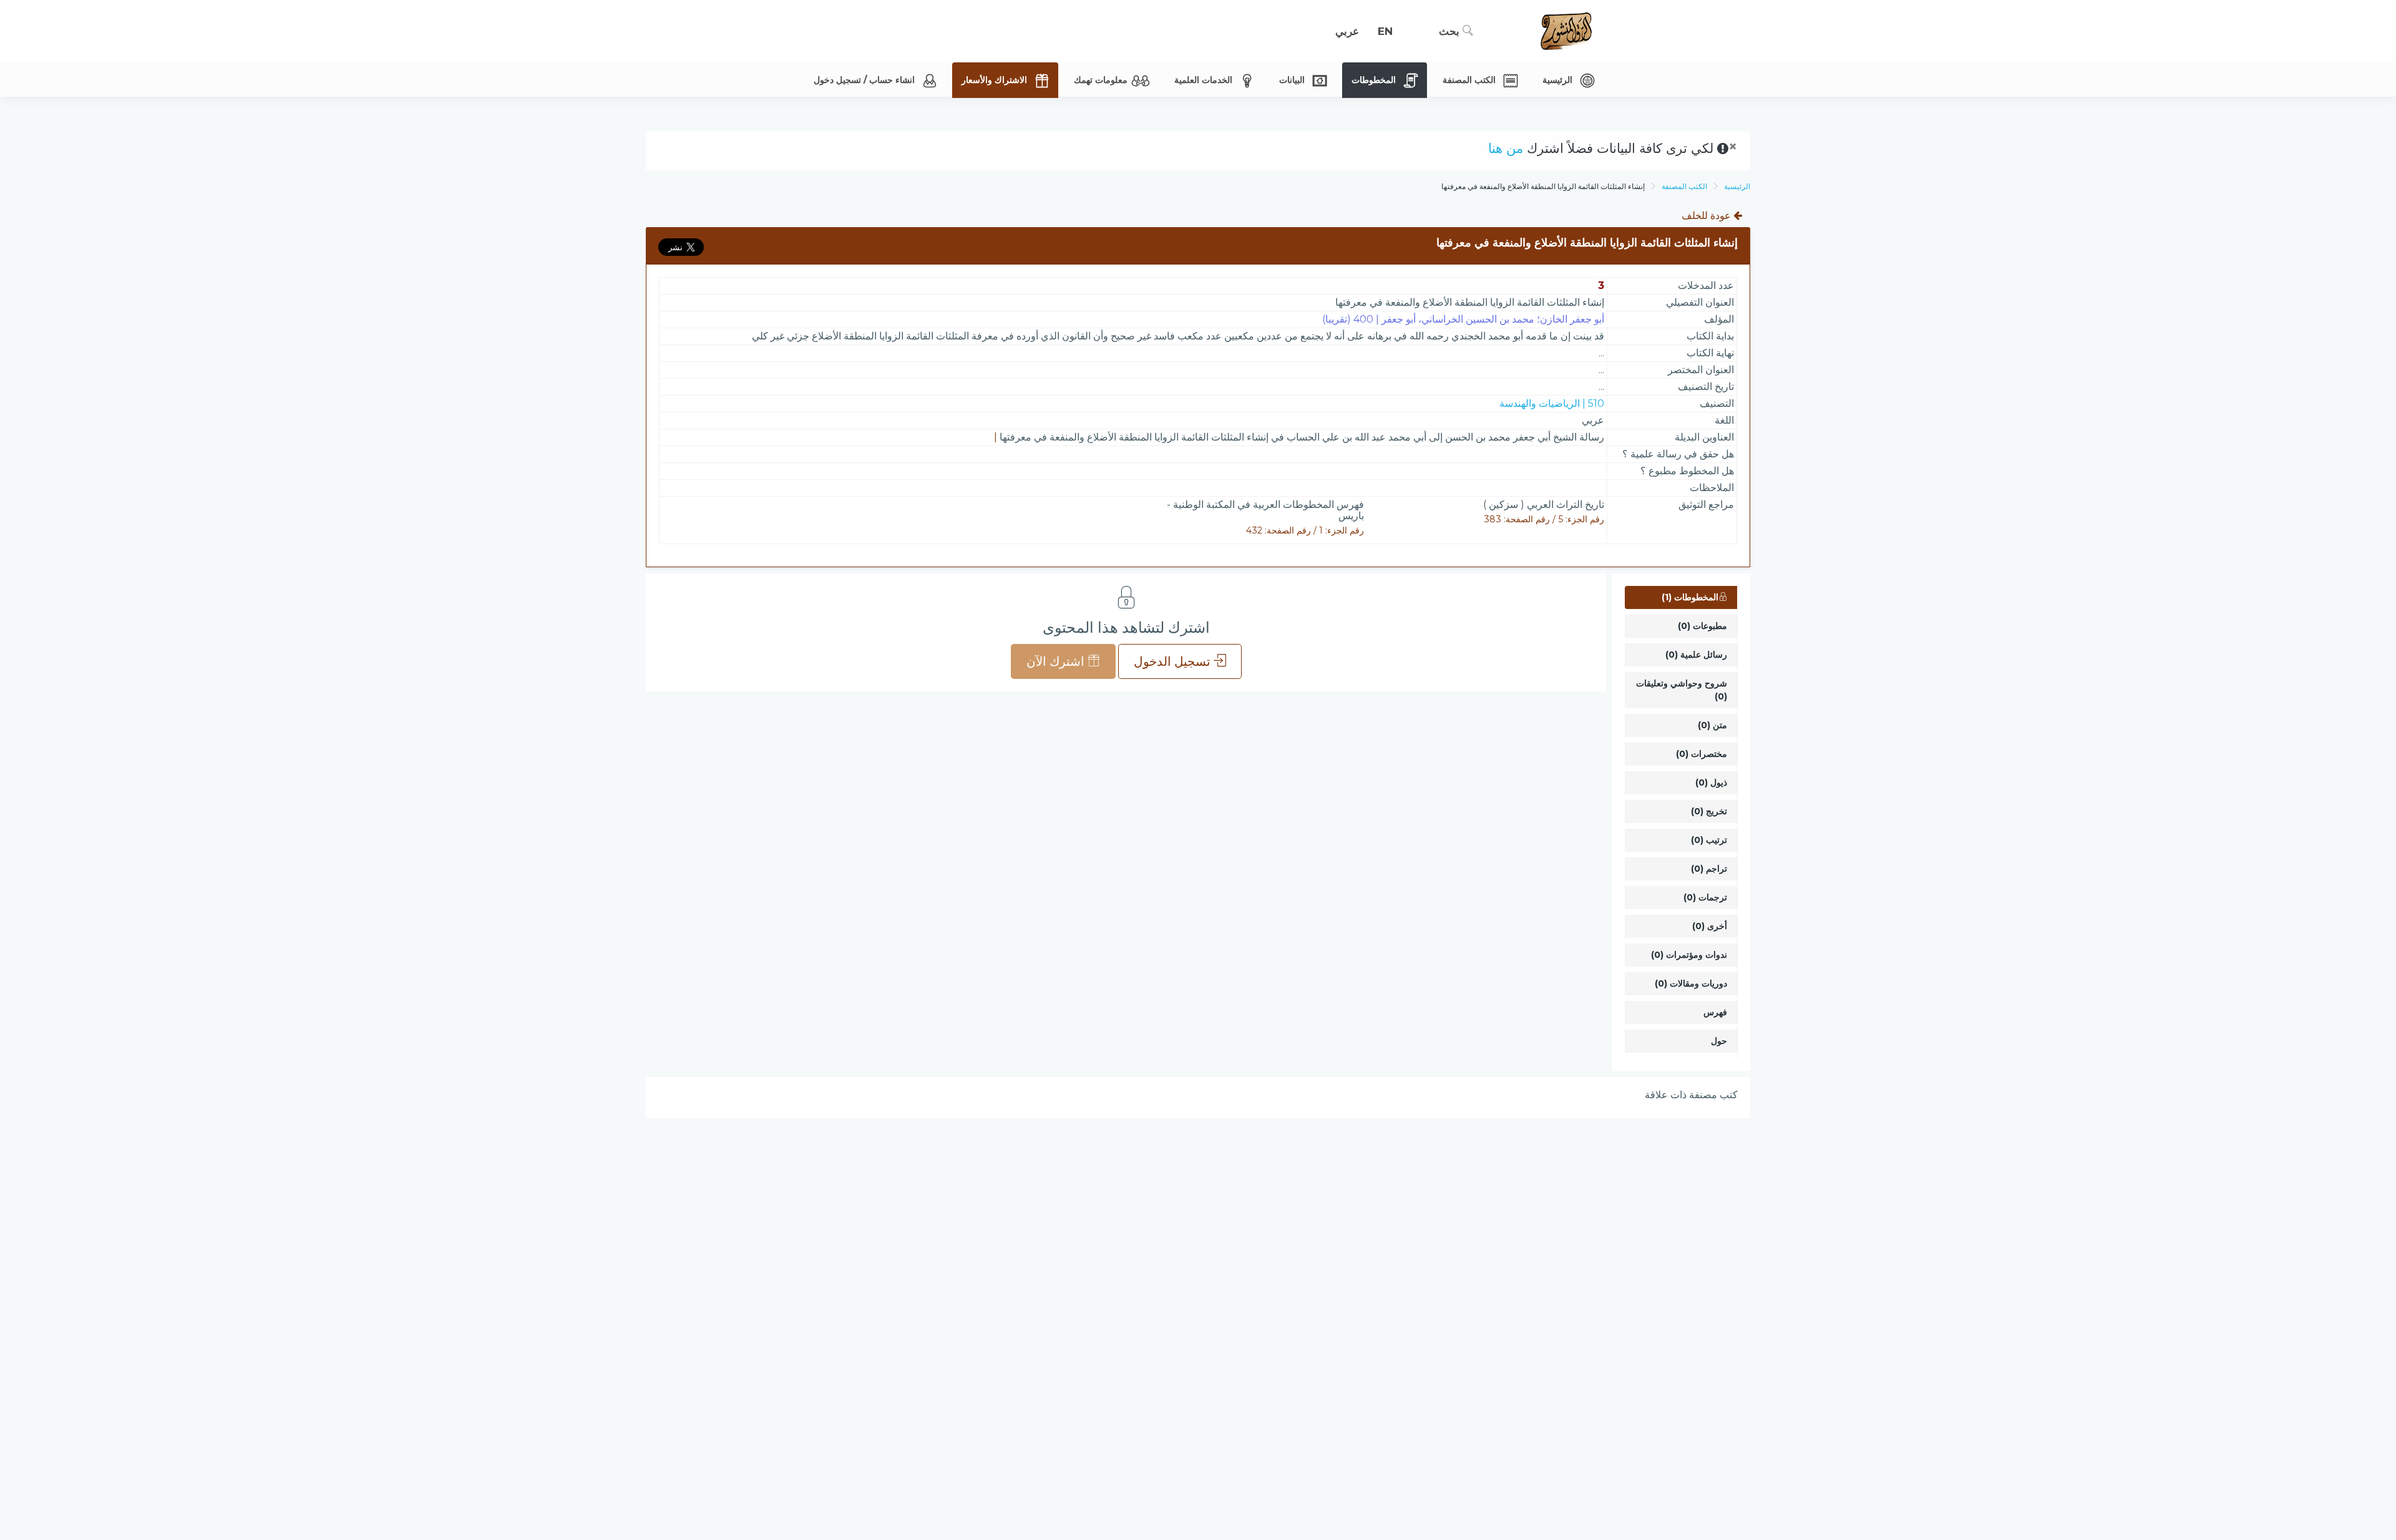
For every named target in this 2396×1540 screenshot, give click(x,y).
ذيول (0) (1711, 782)
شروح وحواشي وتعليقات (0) (1682, 690)
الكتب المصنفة (1684, 186)
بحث (1451, 31)
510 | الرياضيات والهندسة (1552, 403)
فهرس (1715, 1012)
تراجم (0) (1709, 869)
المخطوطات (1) (1690, 597)
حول (1719, 1041)
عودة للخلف (1707, 216)
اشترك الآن (1057, 661)
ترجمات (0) (1705, 897)
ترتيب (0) (1709, 840)
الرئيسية (1737, 186)
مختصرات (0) (1702, 754)
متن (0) (1712, 725)
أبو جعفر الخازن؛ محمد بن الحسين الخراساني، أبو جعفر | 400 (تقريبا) (1463, 319)
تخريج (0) (1709, 811)
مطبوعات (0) (1702, 626)
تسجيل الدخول (1174, 661)
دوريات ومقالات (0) (1691, 983)
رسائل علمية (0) (1696, 655)
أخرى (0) (1710, 926)
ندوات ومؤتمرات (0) (1689, 955)
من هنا (1506, 148)
